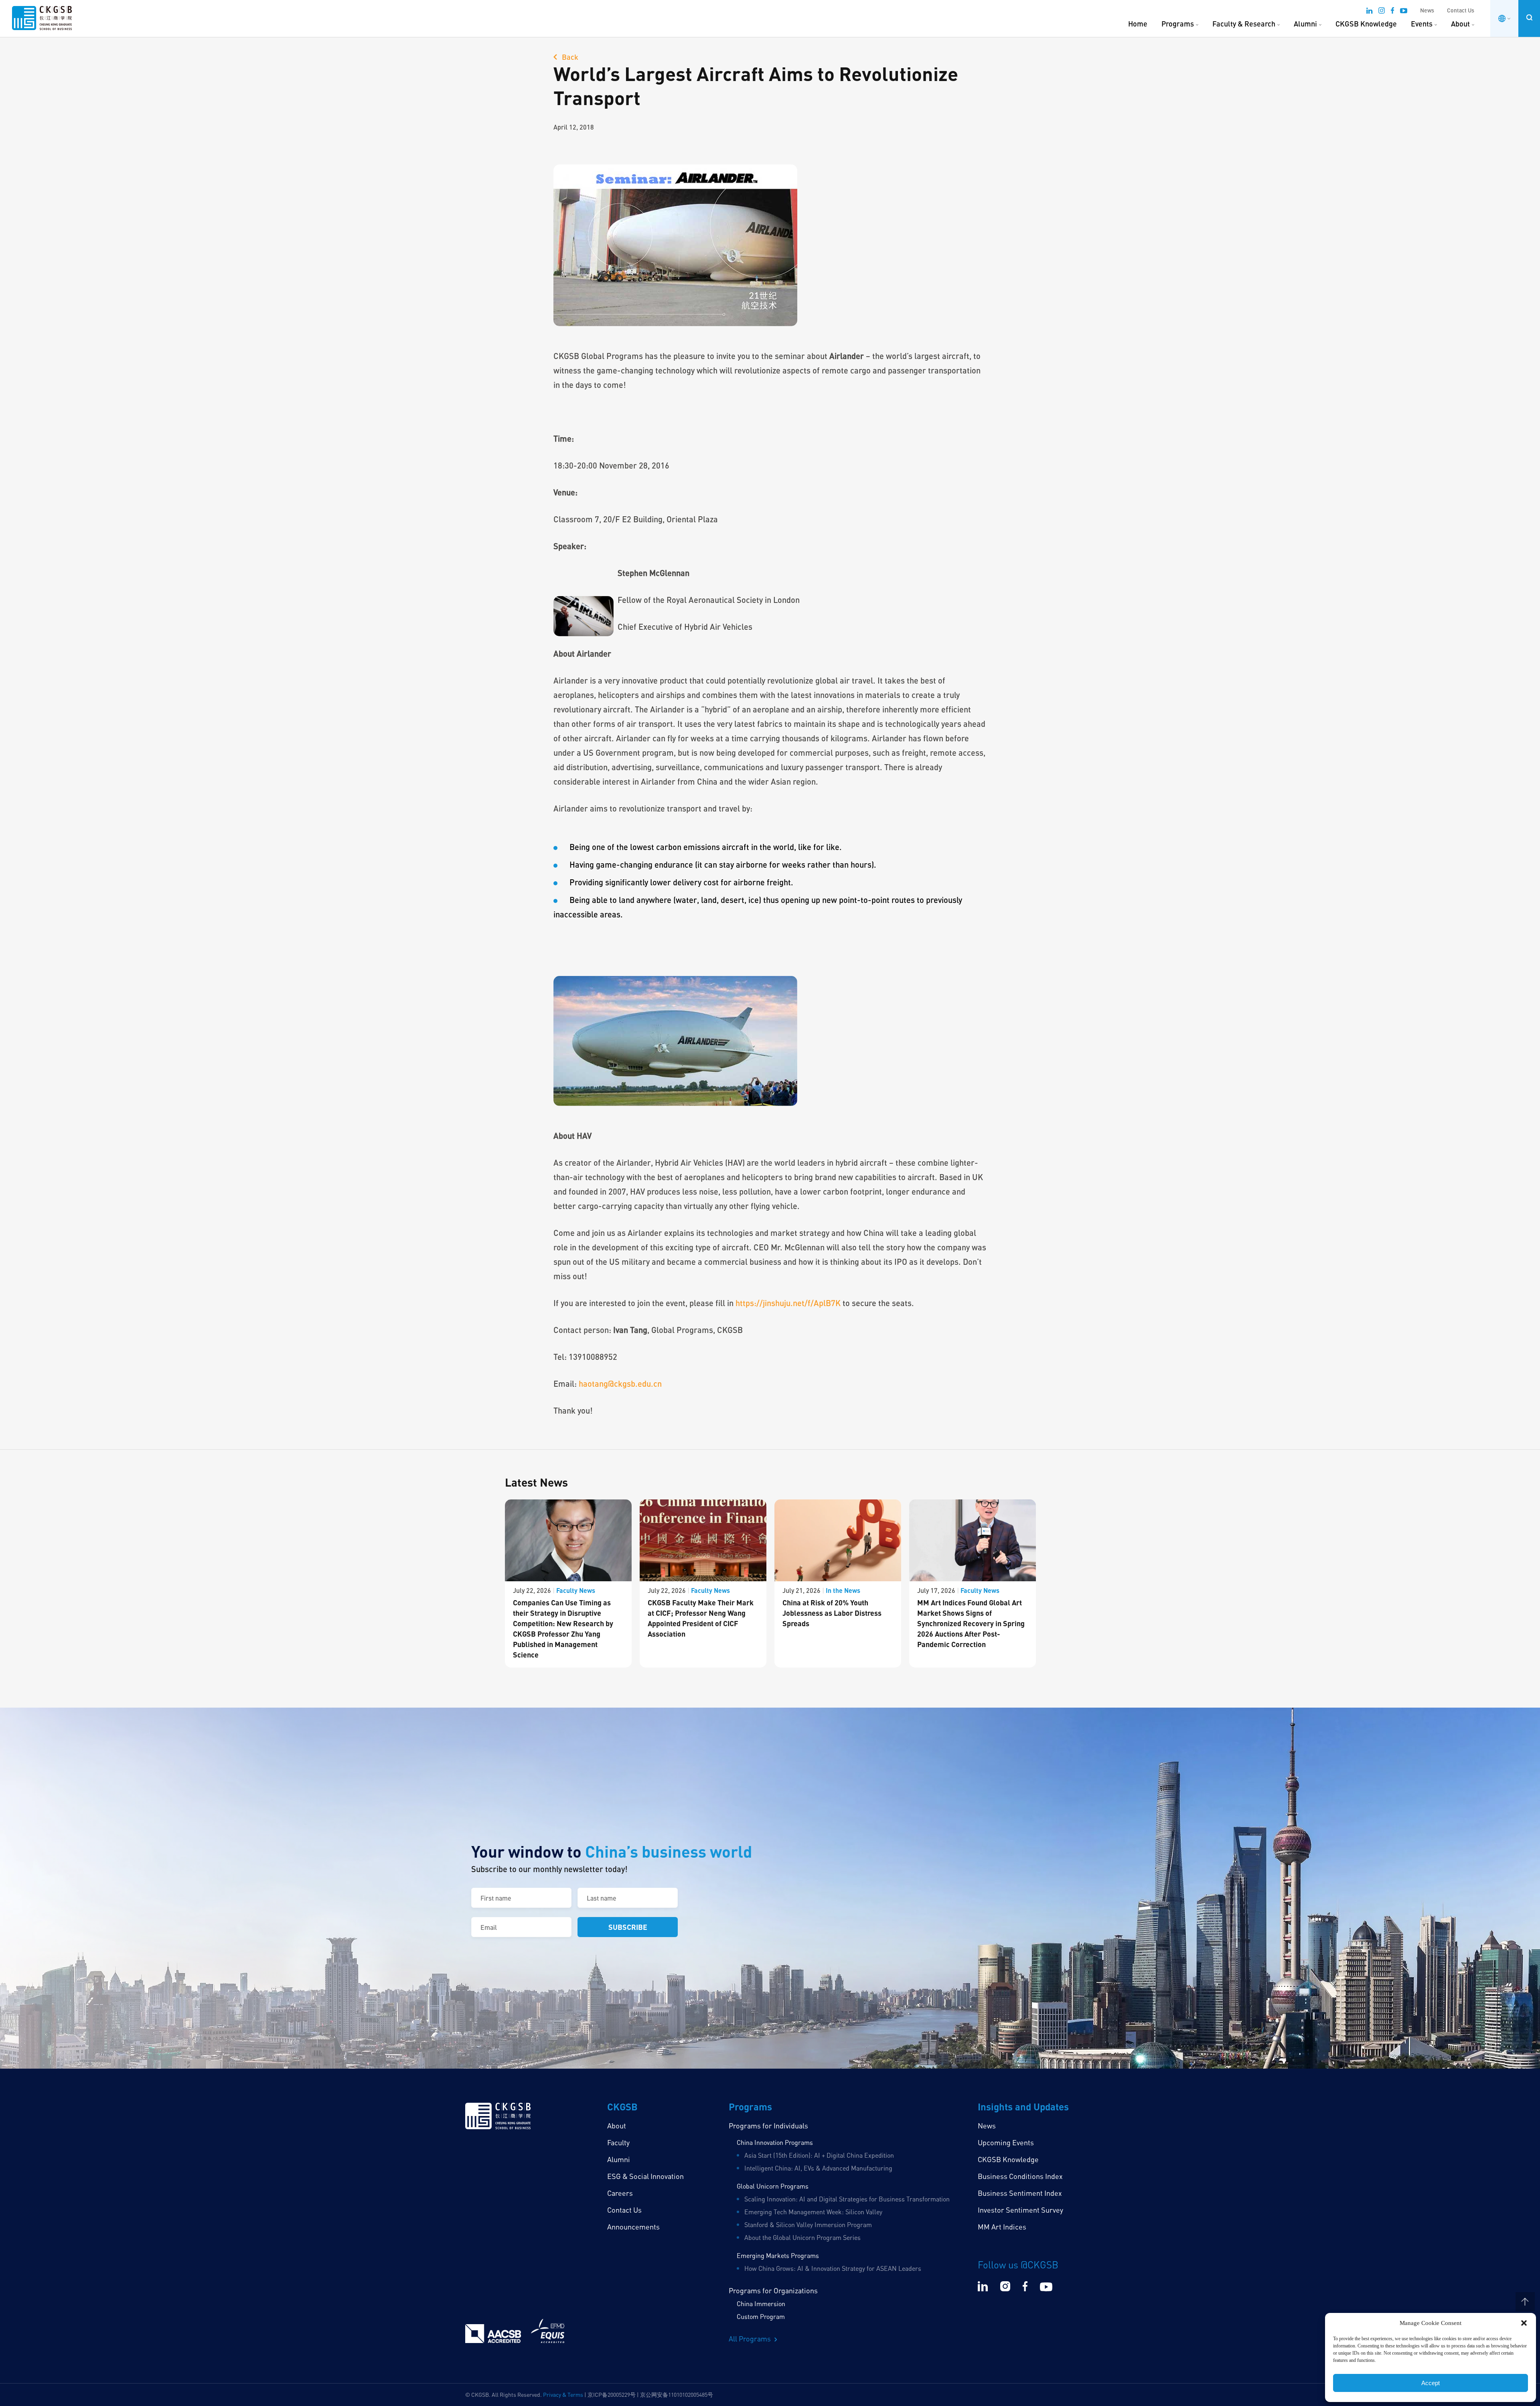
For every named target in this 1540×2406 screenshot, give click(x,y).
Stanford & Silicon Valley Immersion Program (808, 2225)
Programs (1178, 24)
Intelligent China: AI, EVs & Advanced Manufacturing (818, 2168)
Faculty (618, 2142)
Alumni (1305, 24)
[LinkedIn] (1369, 12)
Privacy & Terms (563, 2395)
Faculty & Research (1244, 24)
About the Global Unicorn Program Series (802, 2238)
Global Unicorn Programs (773, 2186)
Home (1138, 24)
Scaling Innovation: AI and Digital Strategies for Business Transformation (847, 2199)
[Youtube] (1404, 12)
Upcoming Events (1006, 2142)
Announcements (633, 2227)
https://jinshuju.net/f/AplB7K (788, 1303)
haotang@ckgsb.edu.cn (620, 1384)
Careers (620, 2193)
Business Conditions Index (1020, 2176)
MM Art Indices (1002, 2227)
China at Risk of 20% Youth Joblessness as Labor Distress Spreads (832, 1613)
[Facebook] (1392, 12)
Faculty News (576, 1590)
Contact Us (1461, 10)
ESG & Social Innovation (645, 2176)
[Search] (1529, 17)
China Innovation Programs (775, 2142)
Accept (1431, 2383)
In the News (843, 1590)
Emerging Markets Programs (778, 2256)
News (1427, 10)
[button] (1524, 2323)
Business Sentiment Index (1020, 2193)
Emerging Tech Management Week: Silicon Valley (813, 2212)
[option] (568, 1583)
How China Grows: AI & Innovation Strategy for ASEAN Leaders (833, 2268)
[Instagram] (1382, 12)
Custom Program (761, 2317)
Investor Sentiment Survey (1020, 2210)
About (1460, 24)
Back (569, 57)
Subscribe (628, 1927)
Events (1422, 24)
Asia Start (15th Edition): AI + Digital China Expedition (819, 2155)
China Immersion (761, 2304)
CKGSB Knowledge (1366, 24)
